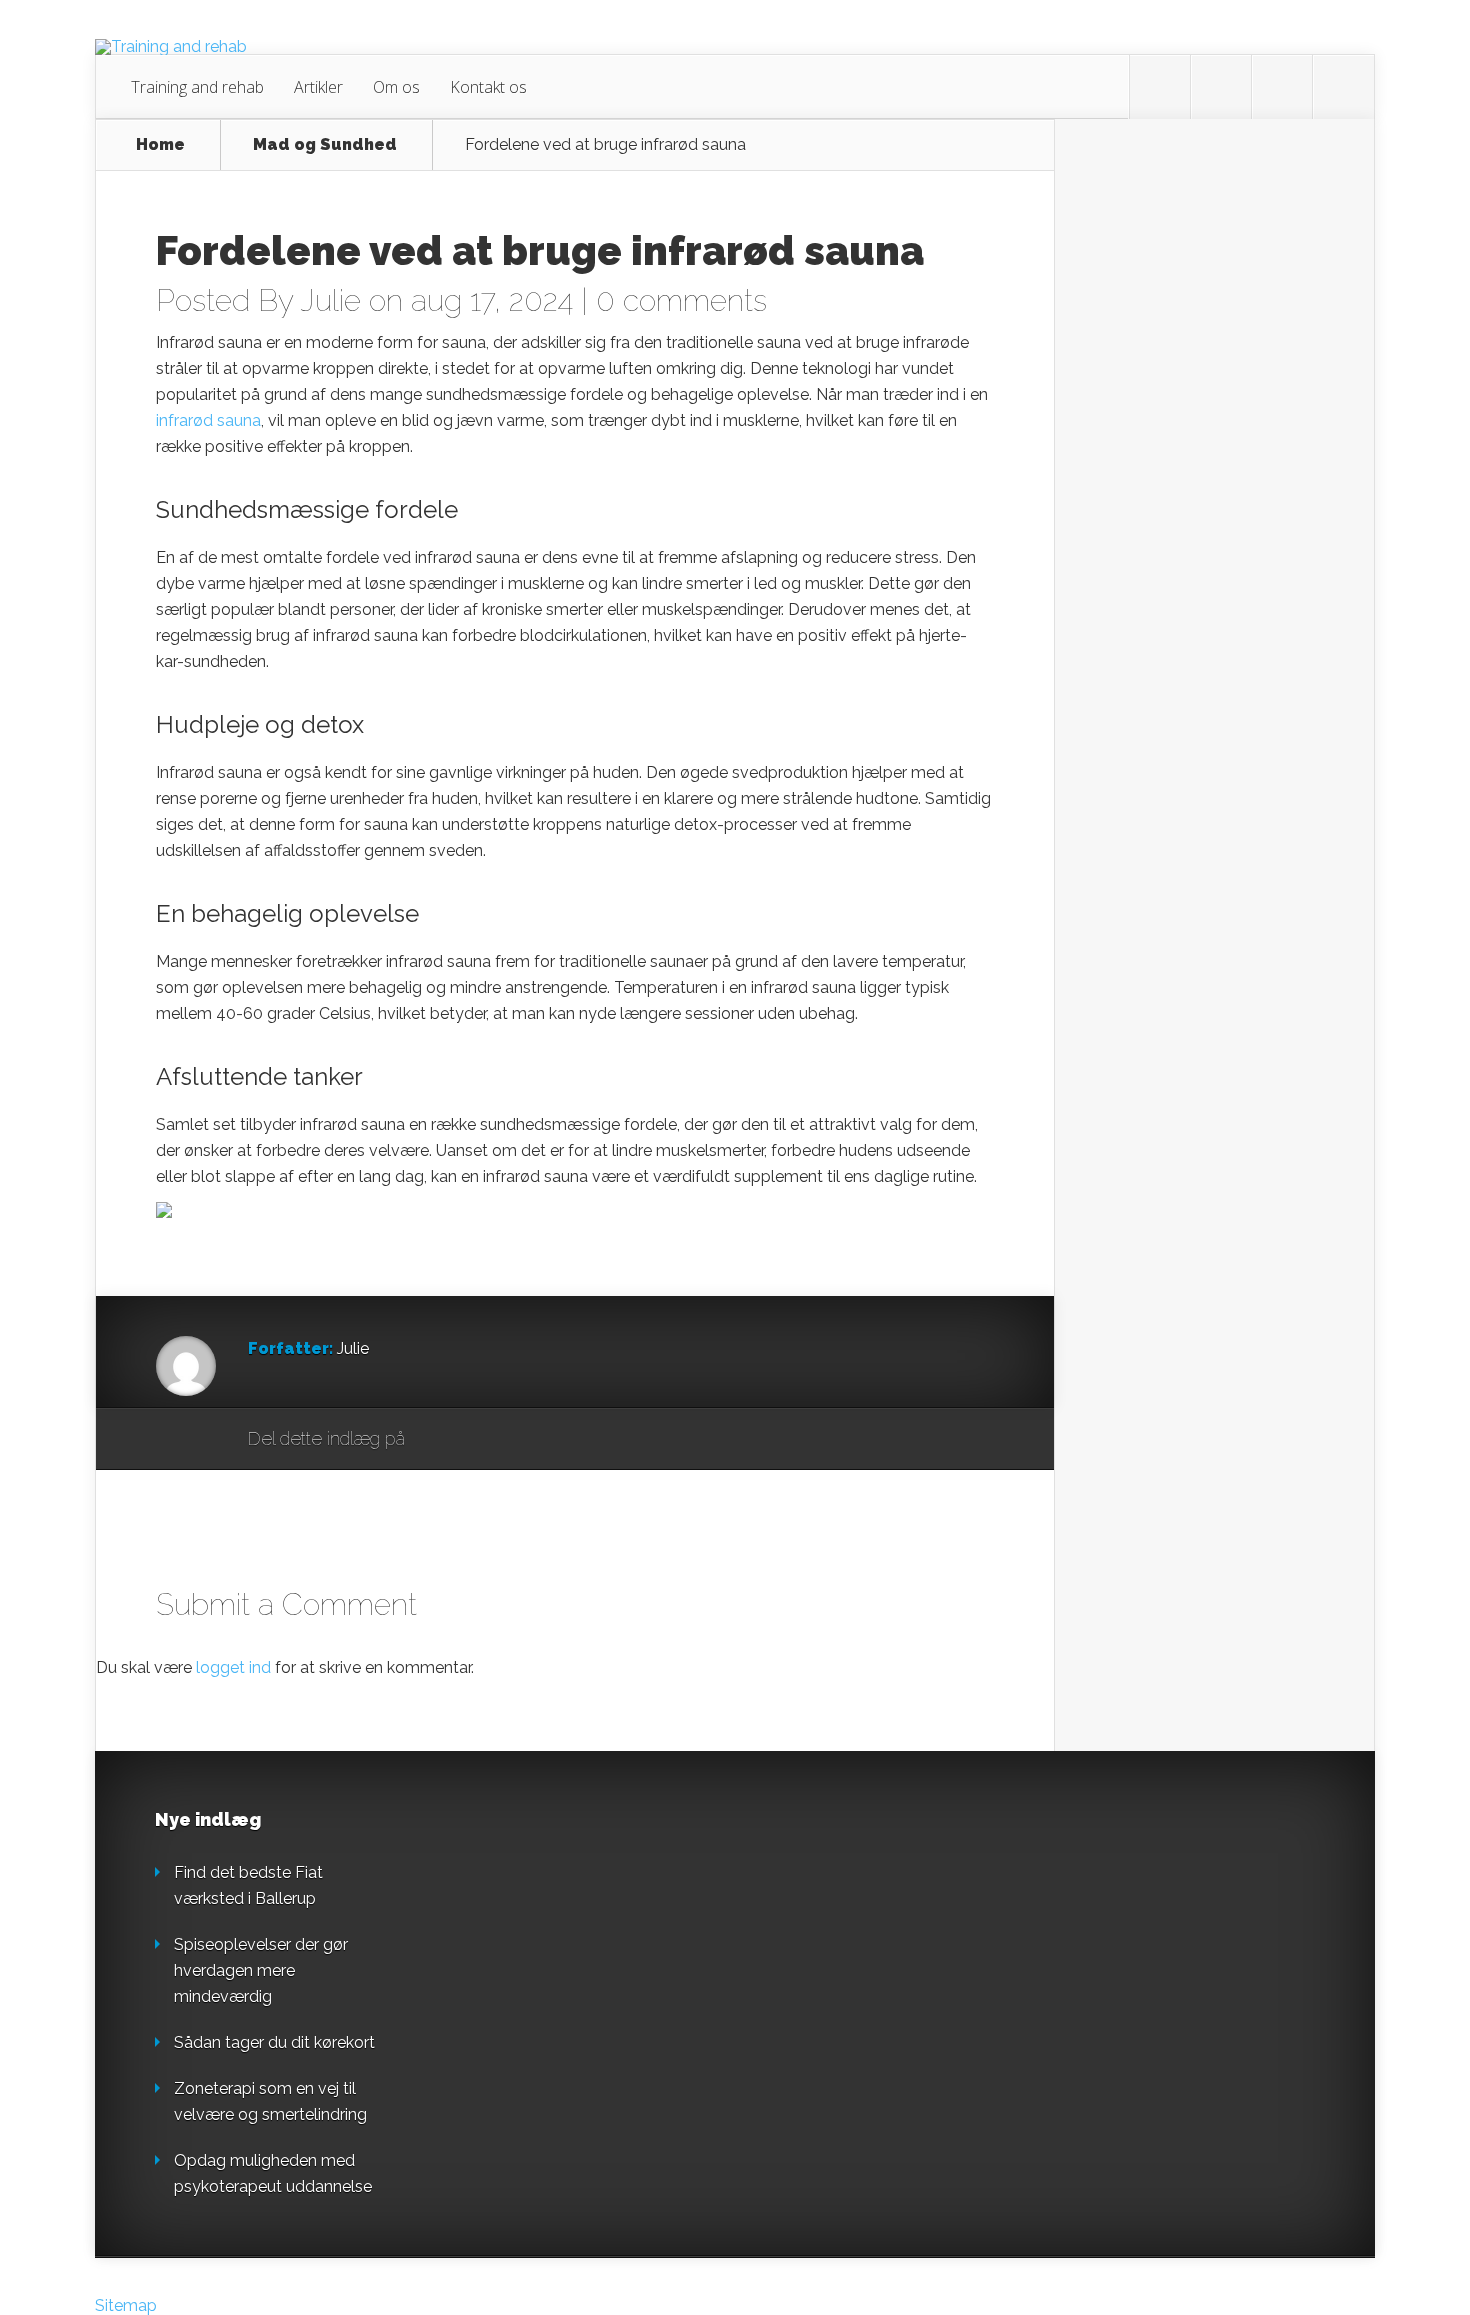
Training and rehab (197, 87)
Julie (330, 300)
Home (160, 145)
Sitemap (126, 2305)
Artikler (318, 87)
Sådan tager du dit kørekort (274, 2042)
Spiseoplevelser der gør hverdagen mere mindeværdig (261, 1970)
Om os (396, 87)
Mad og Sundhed (325, 145)
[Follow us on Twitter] (1160, 87)
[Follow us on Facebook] (1221, 87)
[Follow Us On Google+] (1343, 87)
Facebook (478, 1440)
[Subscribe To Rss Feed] (1282, 87)
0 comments (681, 300)
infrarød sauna (208, 420)
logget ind (233, 1667)
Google (440, 1440)
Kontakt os (488, 87)
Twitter (516, 1440)
